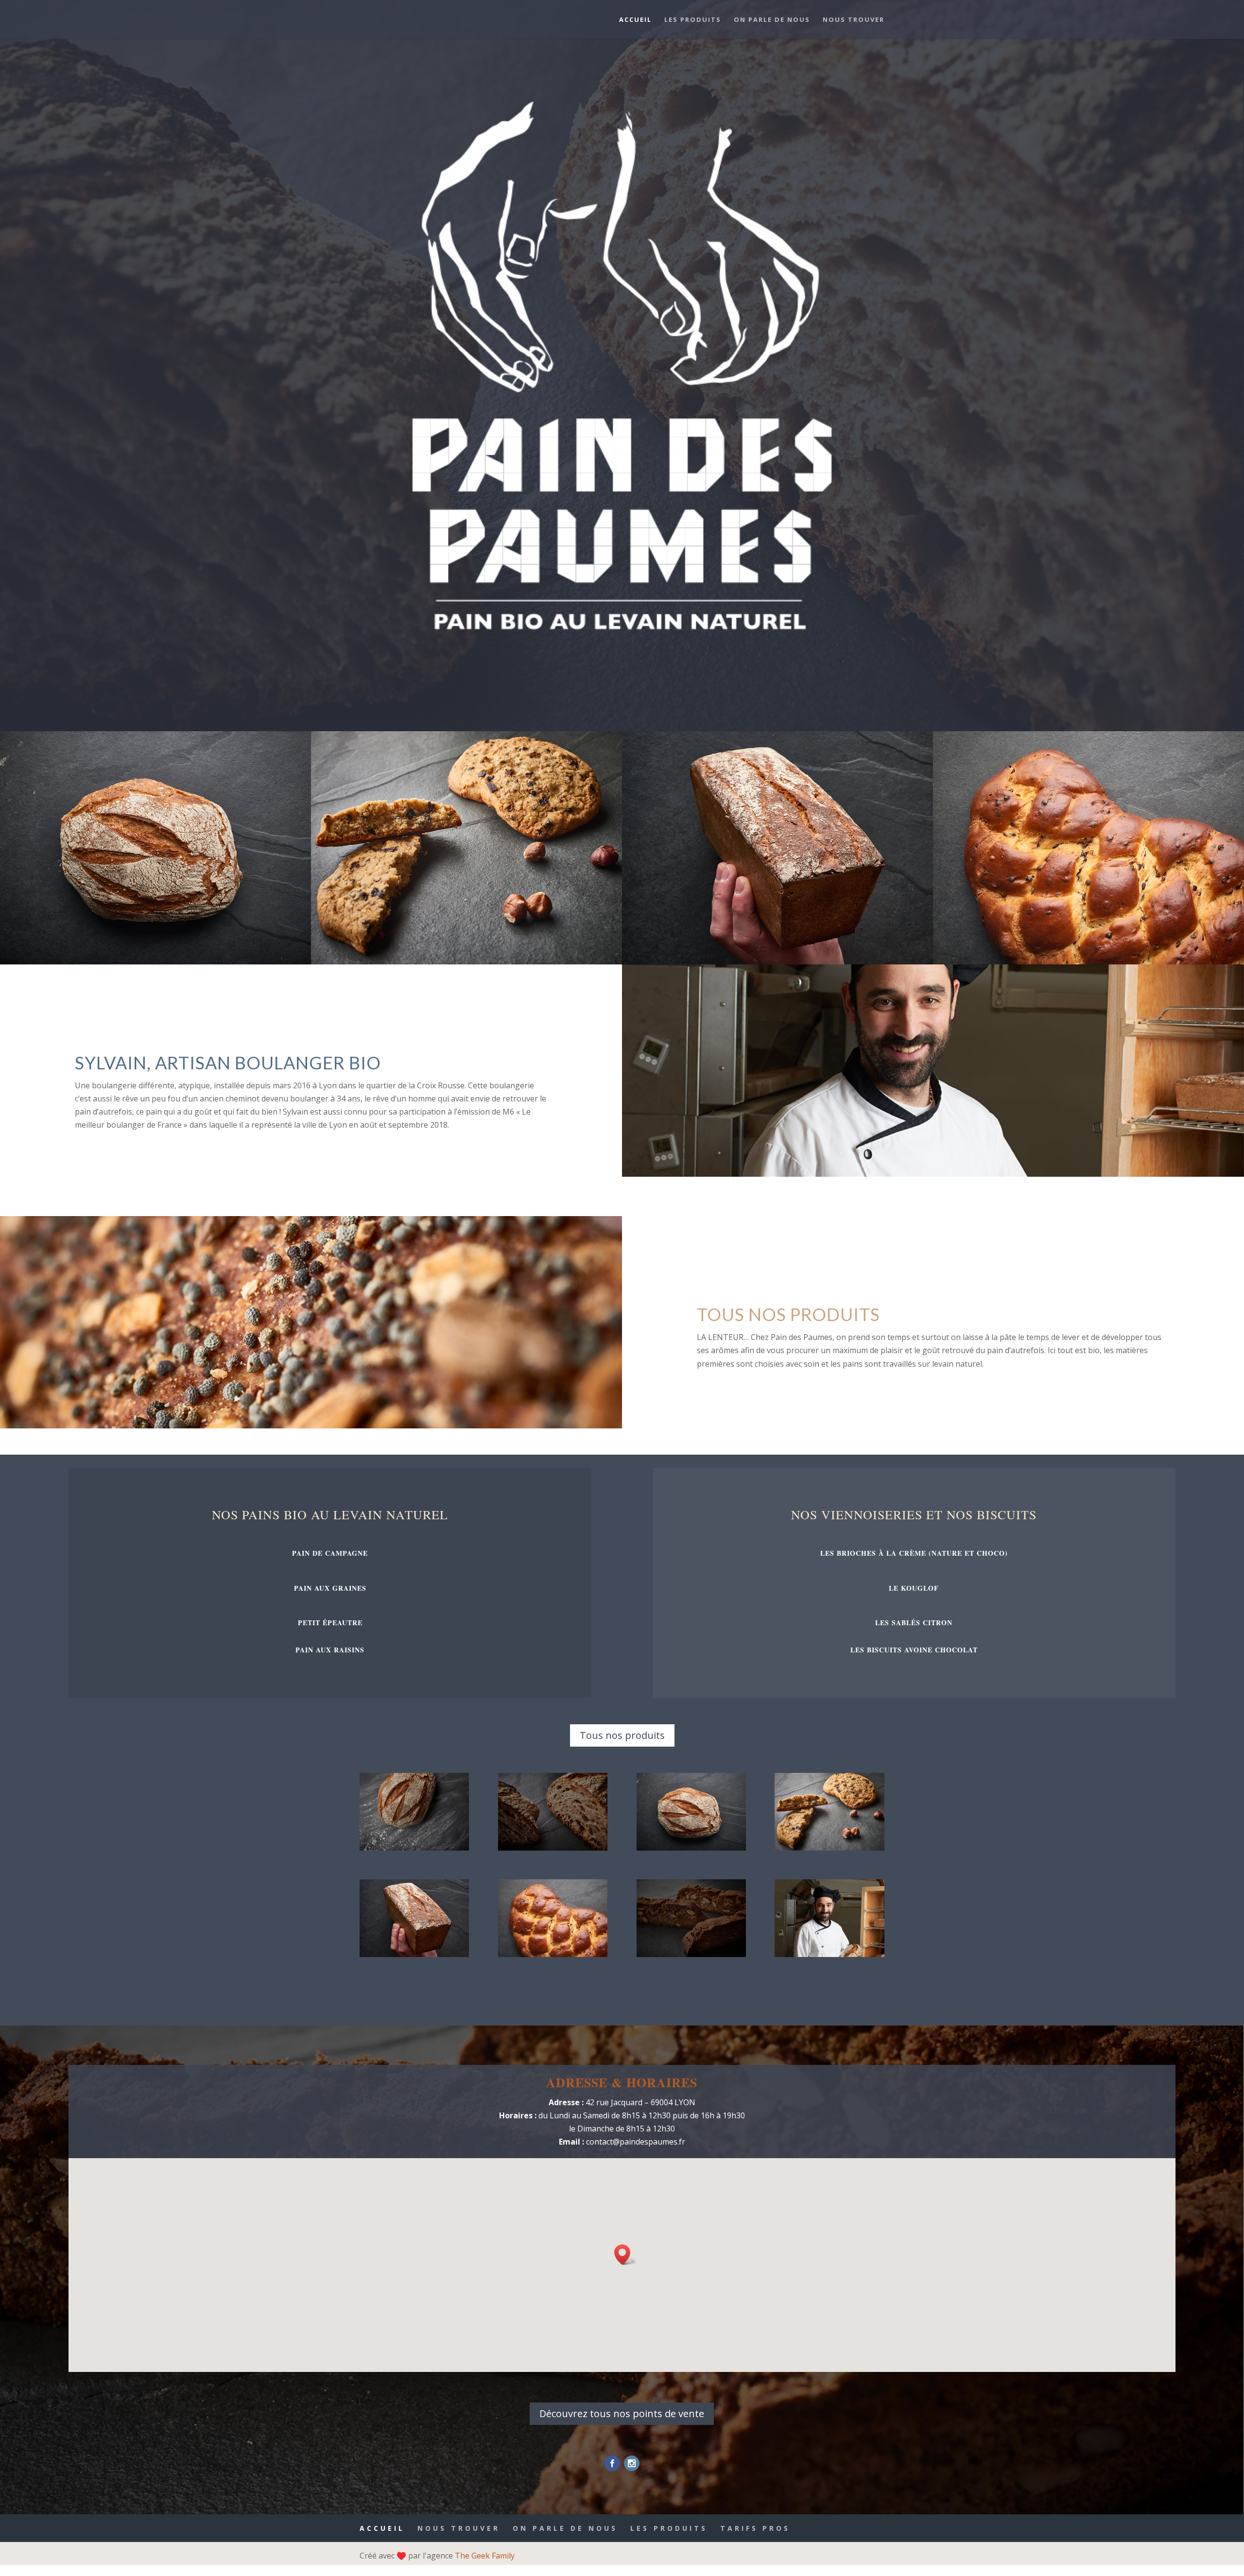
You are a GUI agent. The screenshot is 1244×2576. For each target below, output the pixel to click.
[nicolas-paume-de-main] (829, 1954)
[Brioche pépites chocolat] (1088, 962)
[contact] (691, 1954)
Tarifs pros (755, 2528)
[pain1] (691, 1848)
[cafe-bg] (553, 1848)
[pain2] (414, 1954)
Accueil (635, 20)
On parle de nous (772, 20)
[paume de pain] (414, 1848)
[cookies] (829, 1848)
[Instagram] (632, 2463)
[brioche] (553, 1954)
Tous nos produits (622, 1735)
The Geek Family (485, 2556)
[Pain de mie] (777, 962)
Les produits (693, 20)
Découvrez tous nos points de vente (622, 2413)
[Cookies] (466, 962)
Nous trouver (854, 20)
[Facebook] (612, 2463)
